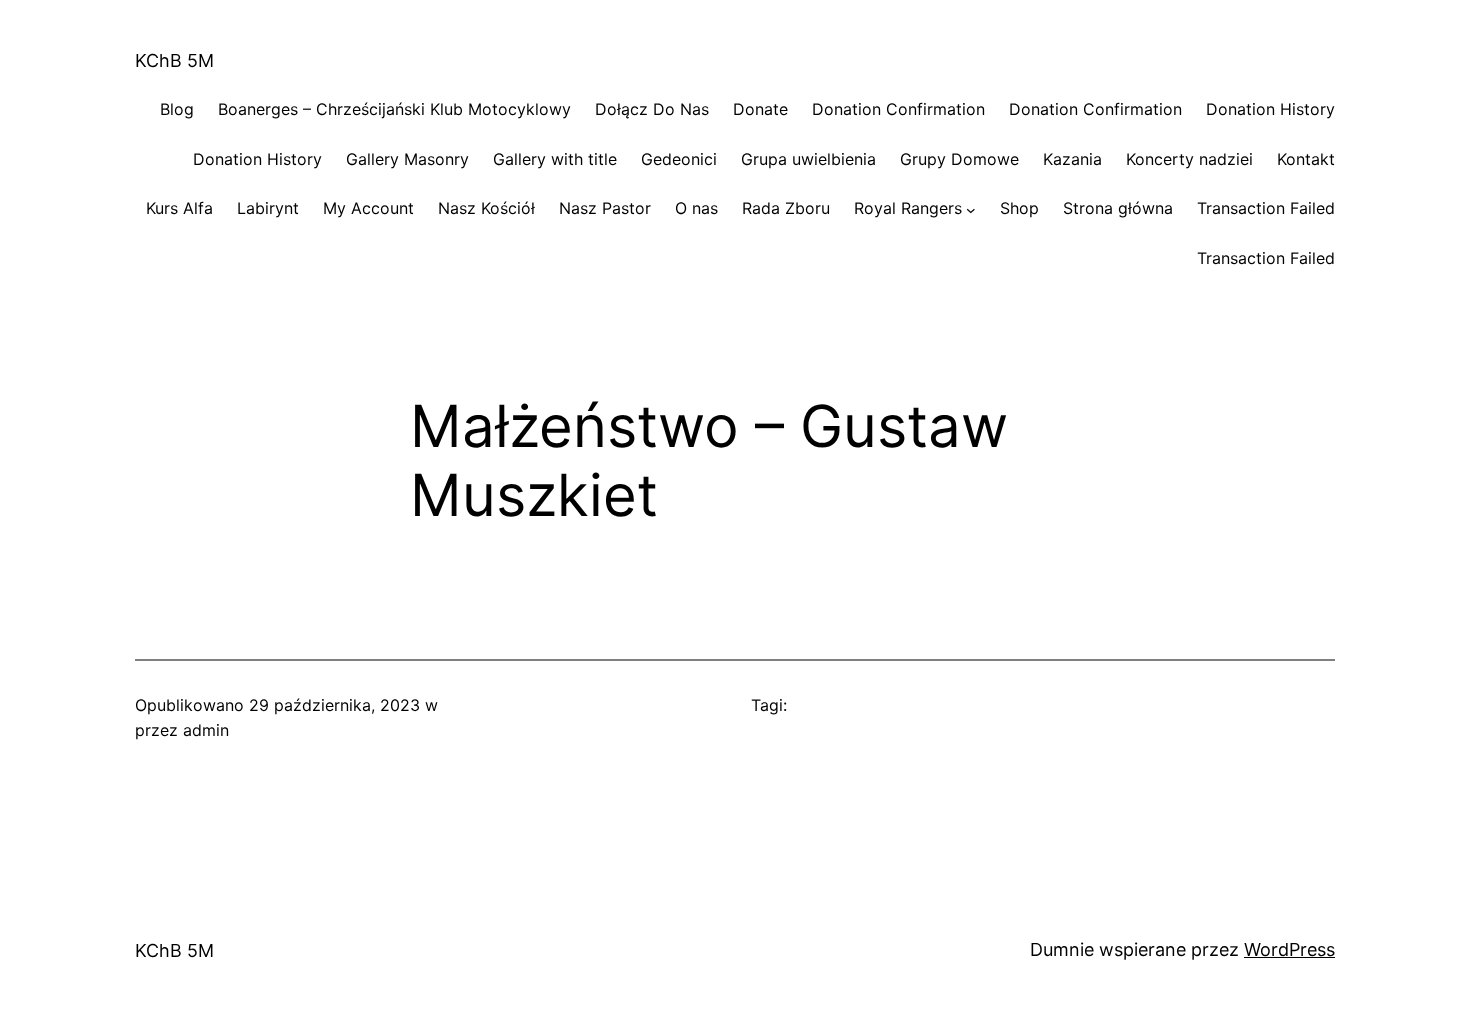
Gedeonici (679, 159)
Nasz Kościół (486, 208)
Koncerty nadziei (1189, 159)
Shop (1019, 208)
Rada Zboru (786, 208)
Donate (760, 109)
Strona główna (1118, 208)
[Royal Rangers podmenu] (971, 209)
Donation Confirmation (898, 109)
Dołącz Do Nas (652, 109)
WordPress (1289, 949)
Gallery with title (555, 159)
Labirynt (268, 208)
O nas (696, 208)
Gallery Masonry (407, 159)
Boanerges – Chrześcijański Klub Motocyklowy (394, 109)
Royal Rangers (908, 208)
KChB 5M (174, 60)
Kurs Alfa (179, 208)
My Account (368, 208)
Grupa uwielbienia (808, 159)
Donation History (1270, 109)
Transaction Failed (1266, 208)
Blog (177, 109)
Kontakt (1306, 159)
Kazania (1072, 159)
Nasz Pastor (605, 208)
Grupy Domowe (959, 159)
